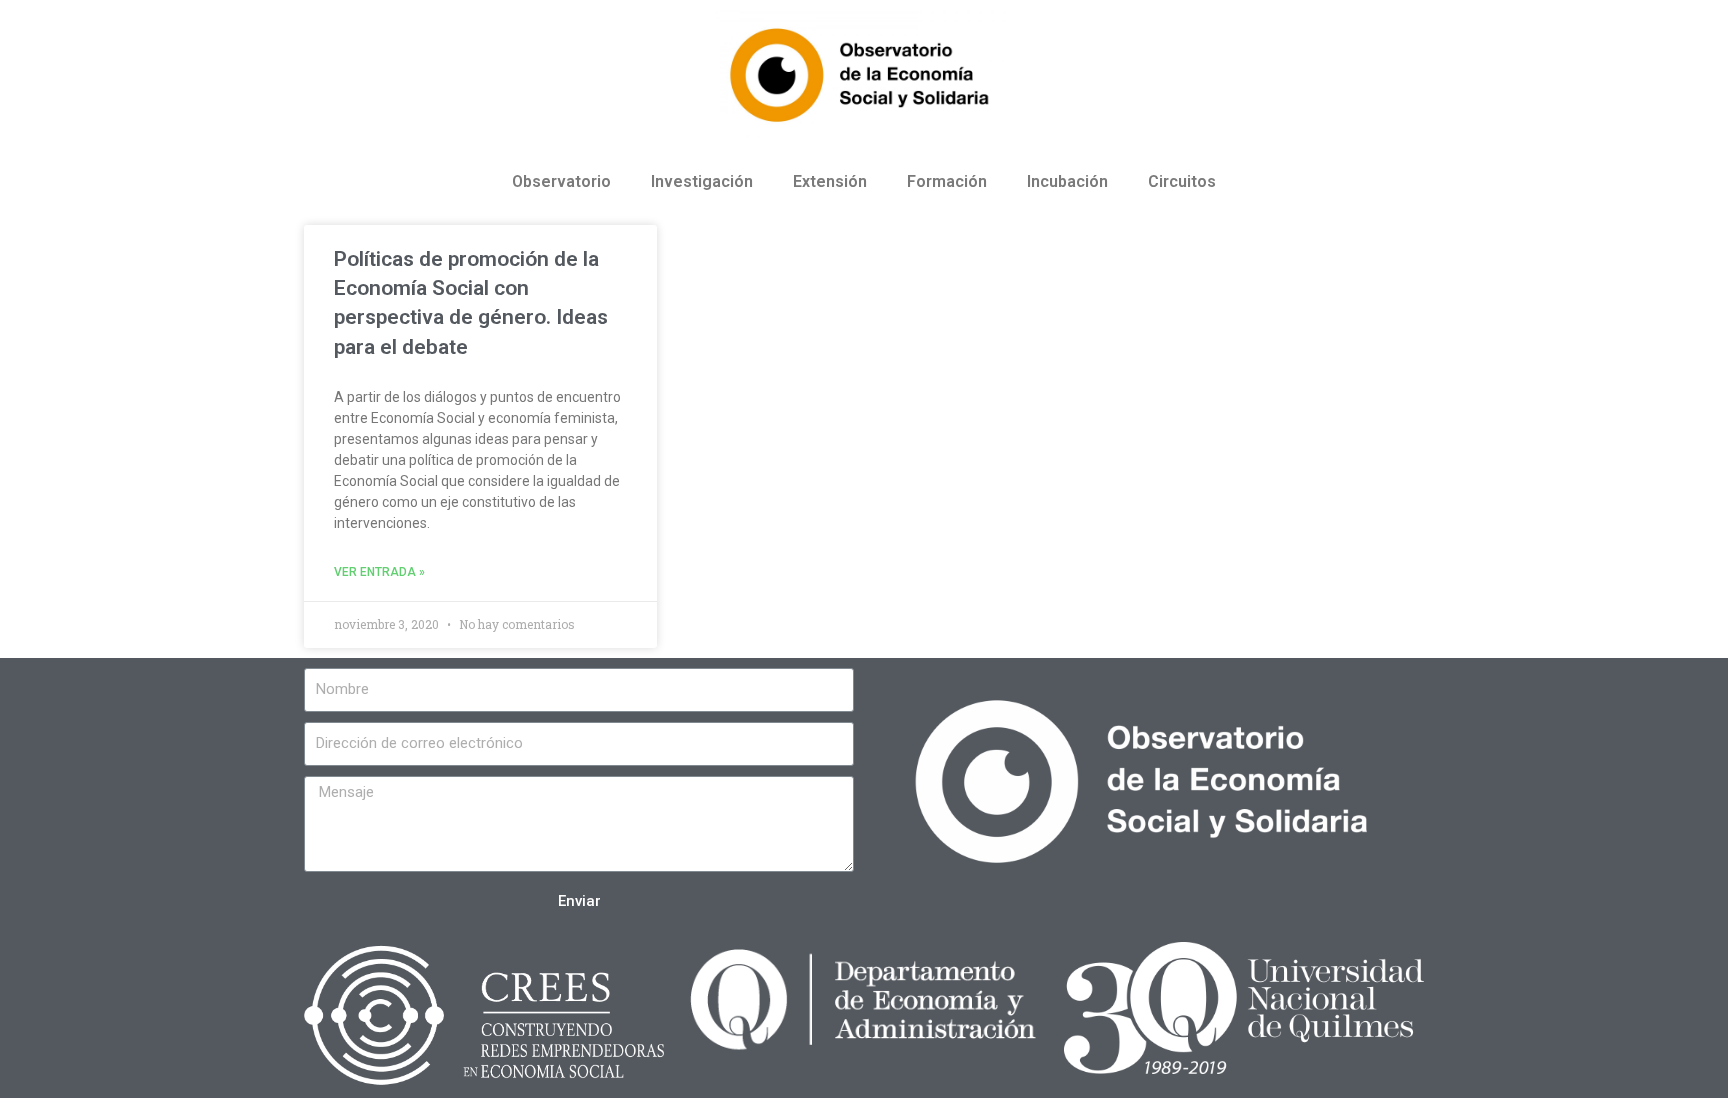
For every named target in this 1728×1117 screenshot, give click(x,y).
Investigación (702, 181)
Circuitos (1182, 181)
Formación (947, 181)
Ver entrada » (379, 572)
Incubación (1067, 181)
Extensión (830, 181)
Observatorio (561, 181)
